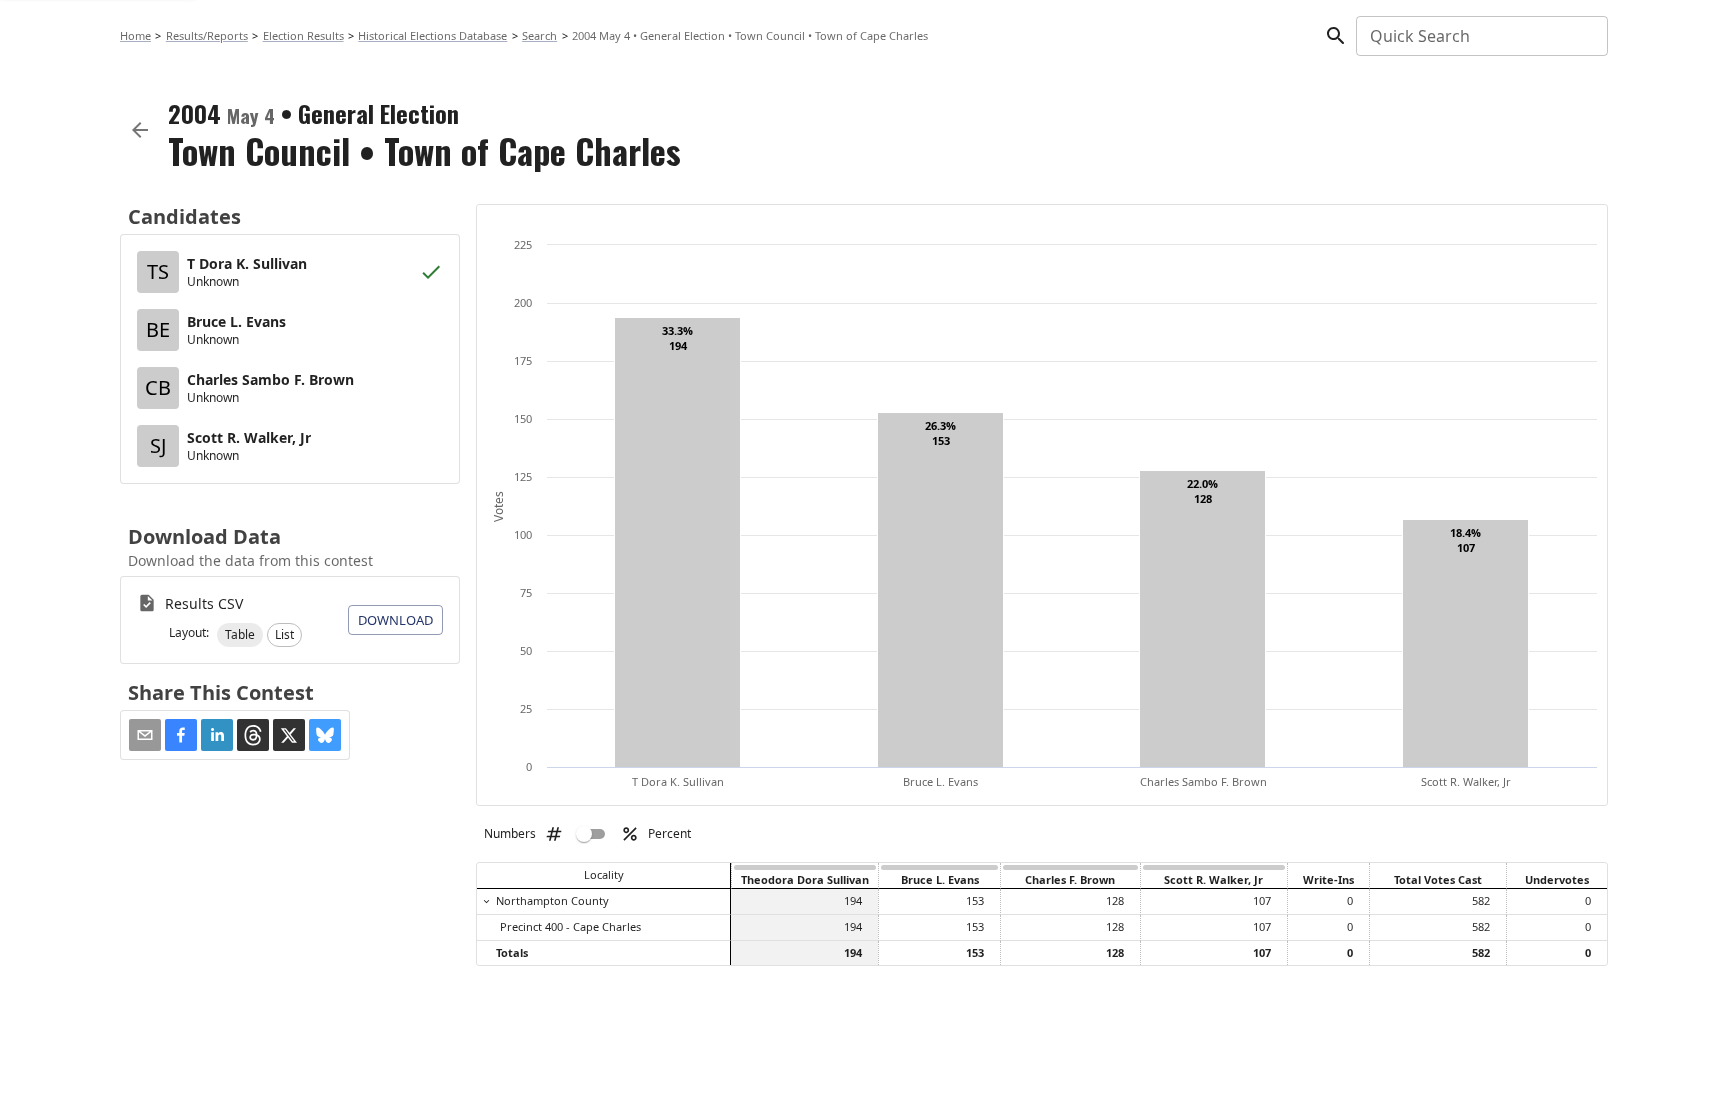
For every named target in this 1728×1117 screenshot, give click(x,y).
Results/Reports (207, 35)
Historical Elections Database (432, 35)
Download (395, 620)
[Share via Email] (145, 735)
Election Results (303, 35)
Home (135, 35)
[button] (240, 635)
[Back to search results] (140, 130)
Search (539, 35)
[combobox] (1480, 36)
